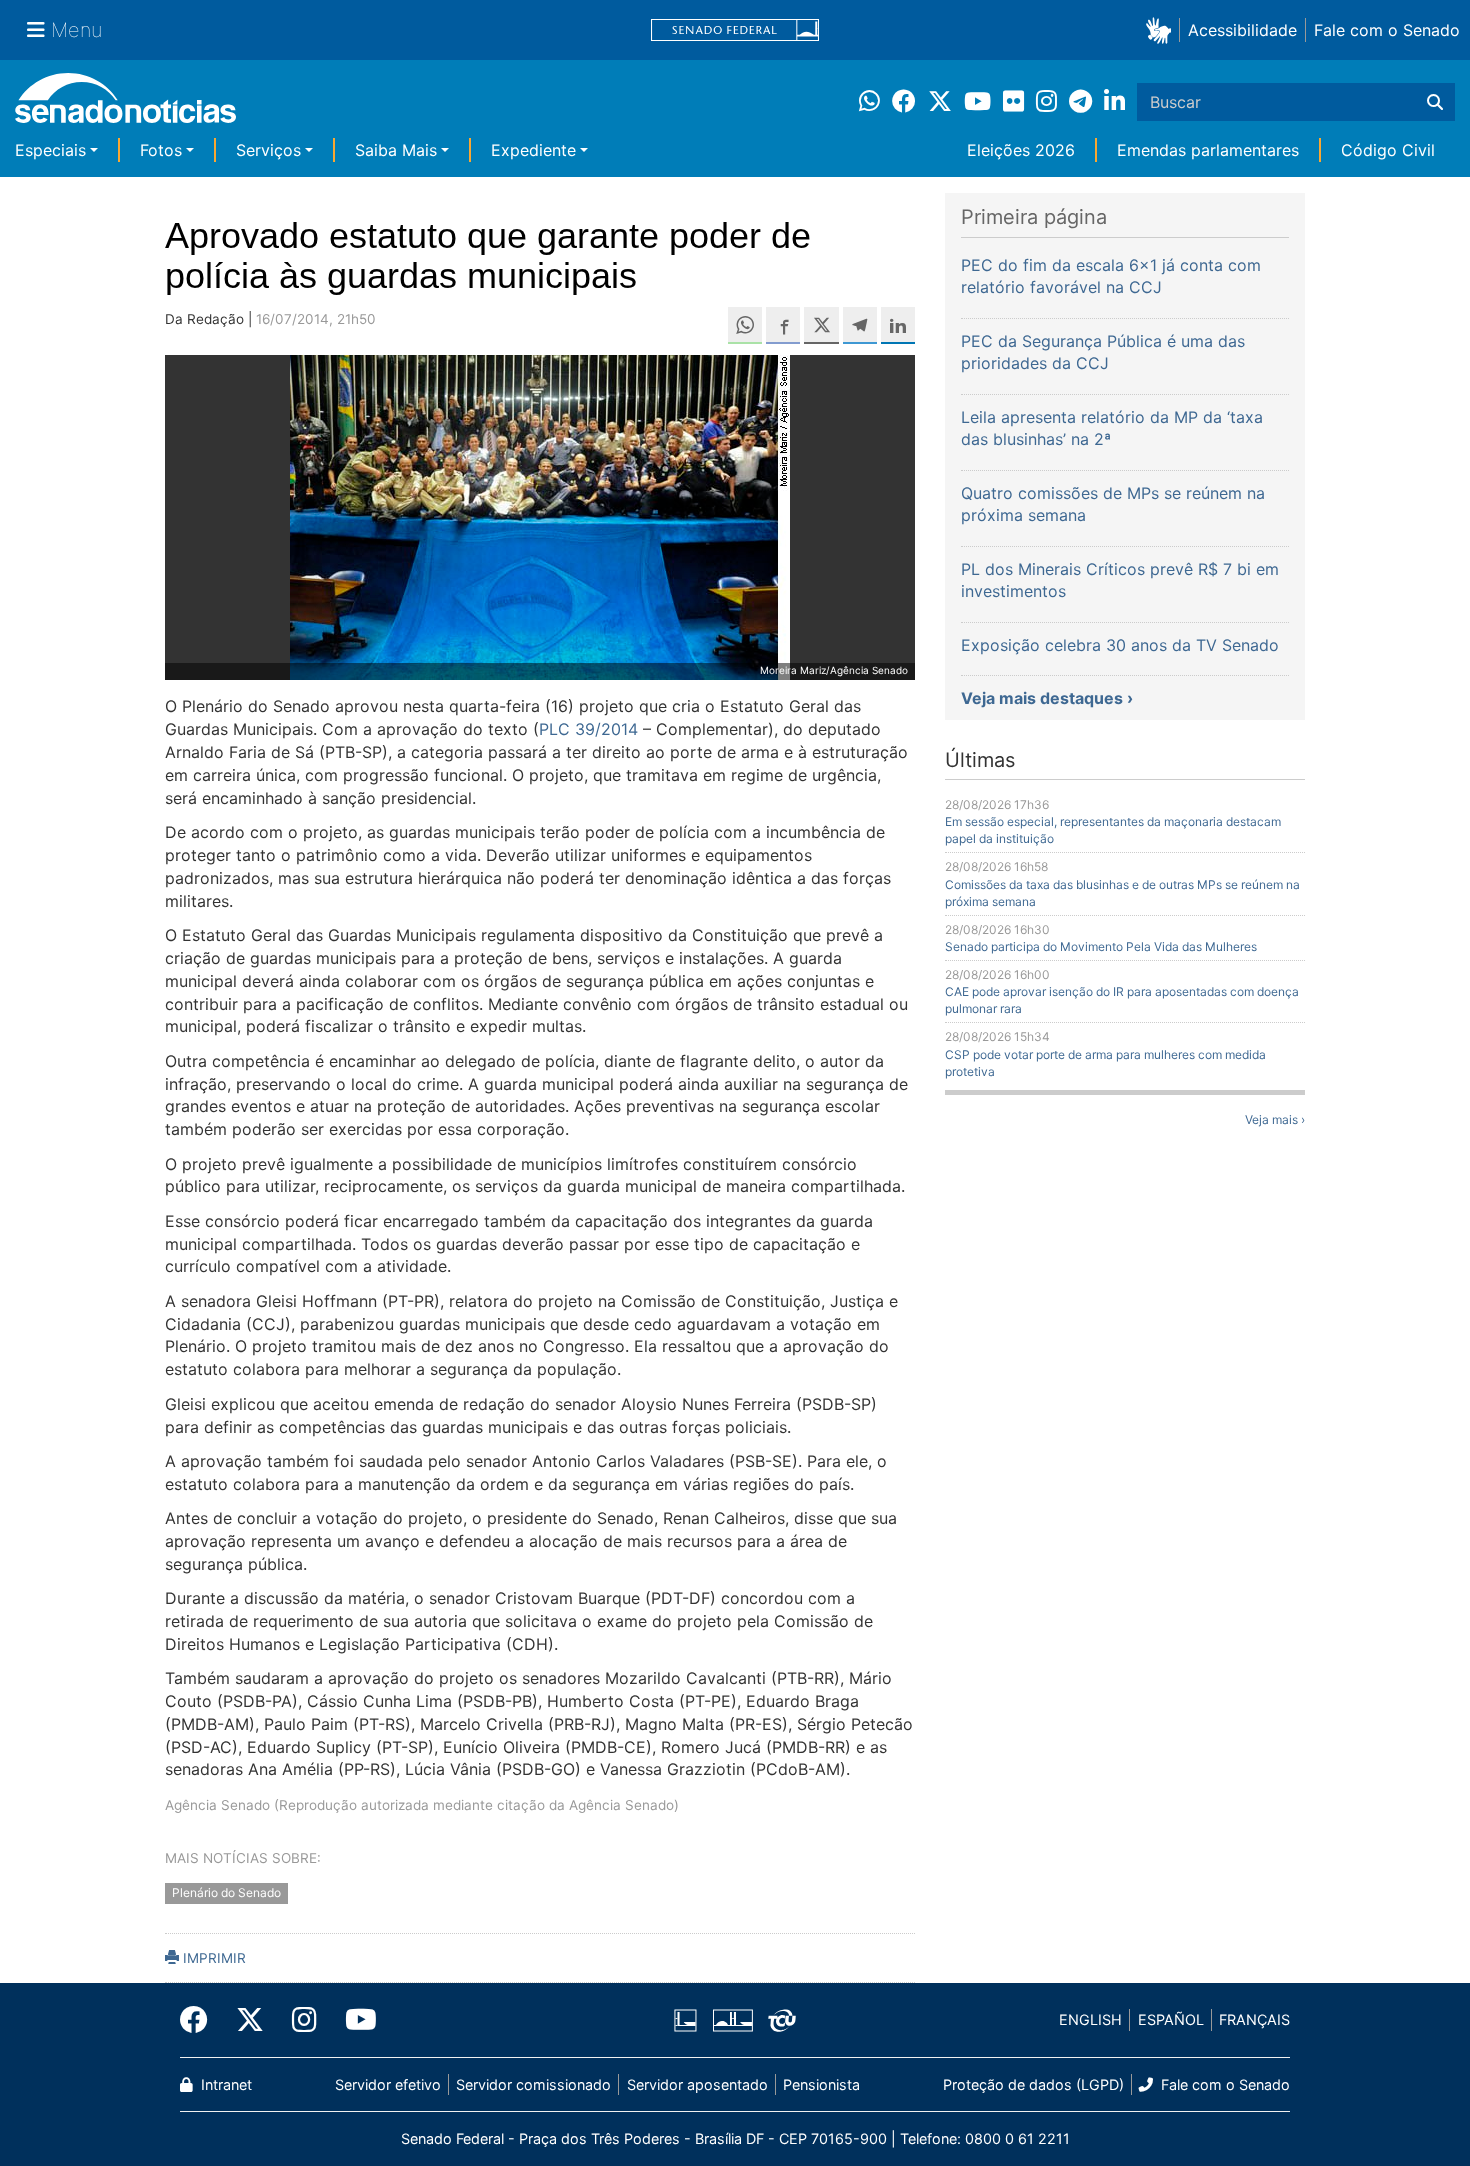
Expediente (533, 150)
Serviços (268, 150)
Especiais (50, 150)
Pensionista (821, 2084)
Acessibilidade (1242, 30)
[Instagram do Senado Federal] (304, 2020)
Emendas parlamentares (1208, 150)
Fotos (161, 150)
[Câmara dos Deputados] (685, 2018)
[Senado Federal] (735, 30)
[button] (1162, 29)
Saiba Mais (396, 150)
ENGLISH (1090, 2019)
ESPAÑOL (1171, 2019)
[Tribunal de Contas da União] (782, 2018)
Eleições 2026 (1021, 150)
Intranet (224, 2084)
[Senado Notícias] (125, 105)
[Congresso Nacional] (733, 2018)
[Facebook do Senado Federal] (201, 2020)
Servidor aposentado (697, 2084)
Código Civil (1388, 150)
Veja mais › (1275, 1119)
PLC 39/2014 (588, 729)
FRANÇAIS (1254, 2019)
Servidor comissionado (533, 2084)
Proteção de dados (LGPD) (1033, 2084)
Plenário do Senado (226, 1892)
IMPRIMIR (212, 1958)
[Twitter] (250, 2020)
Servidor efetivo (388, 2084)
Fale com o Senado (1387, 30)
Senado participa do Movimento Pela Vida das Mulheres (1101, 946)
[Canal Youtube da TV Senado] (354, 2020)
